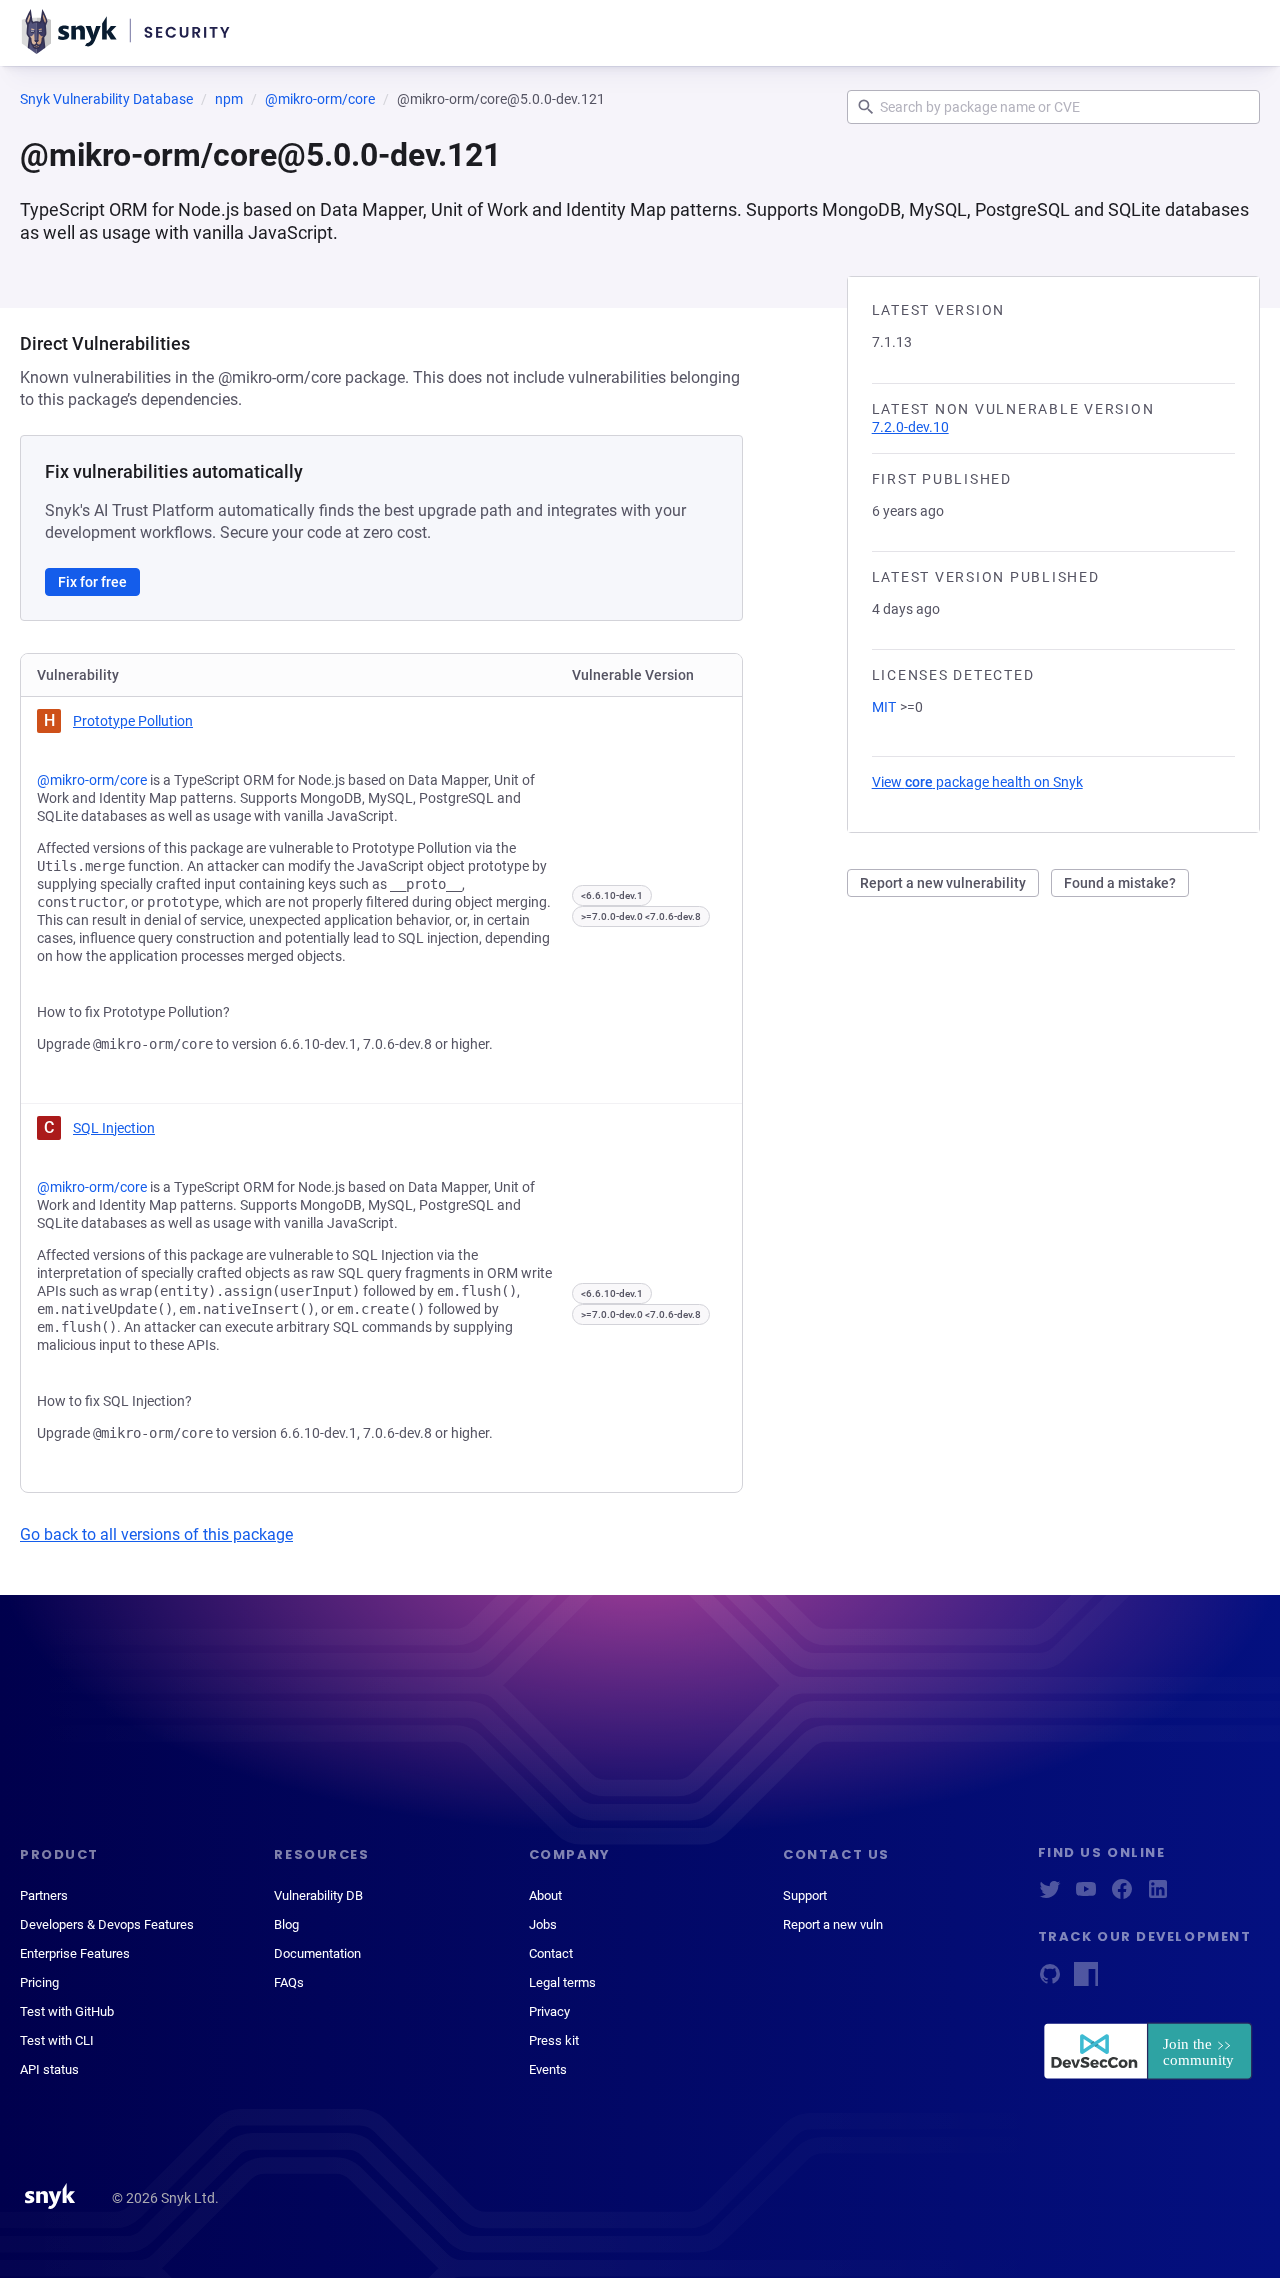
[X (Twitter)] (1050, 1895)
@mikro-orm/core (320, 99)
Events (548, 2069)
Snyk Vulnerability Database (106, 99)
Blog (286, 1924)
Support (805, 1895)
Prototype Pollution (133, 721)
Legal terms (562, 1982)
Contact (551, 1953)
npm (229, 99)
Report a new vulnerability (943, 883)
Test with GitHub (67, 2011)
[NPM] (1086, 1980)
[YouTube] (1086, 1895)
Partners (44, 1895)
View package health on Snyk (977, 782)
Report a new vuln (833, 1924)
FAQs (289, 1982)
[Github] (1050, 1980)
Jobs (543, 1924)
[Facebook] (1122, 1895)
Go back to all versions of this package (156, 1534)
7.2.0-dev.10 (910, 427)
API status (49, 2069)
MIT (884, 707)
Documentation (317, 1953)
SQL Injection (114, 1128)
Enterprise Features (75, 1953)
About (545, 1895)
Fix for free (92, 582)
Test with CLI (57, 2040)
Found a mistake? (1120, 883)
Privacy (549, 2011)
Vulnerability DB (318, 1895)
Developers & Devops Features (107, 1924)
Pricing (39, 1982)
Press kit (554, 2040)
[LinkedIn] (1158, 1895)
